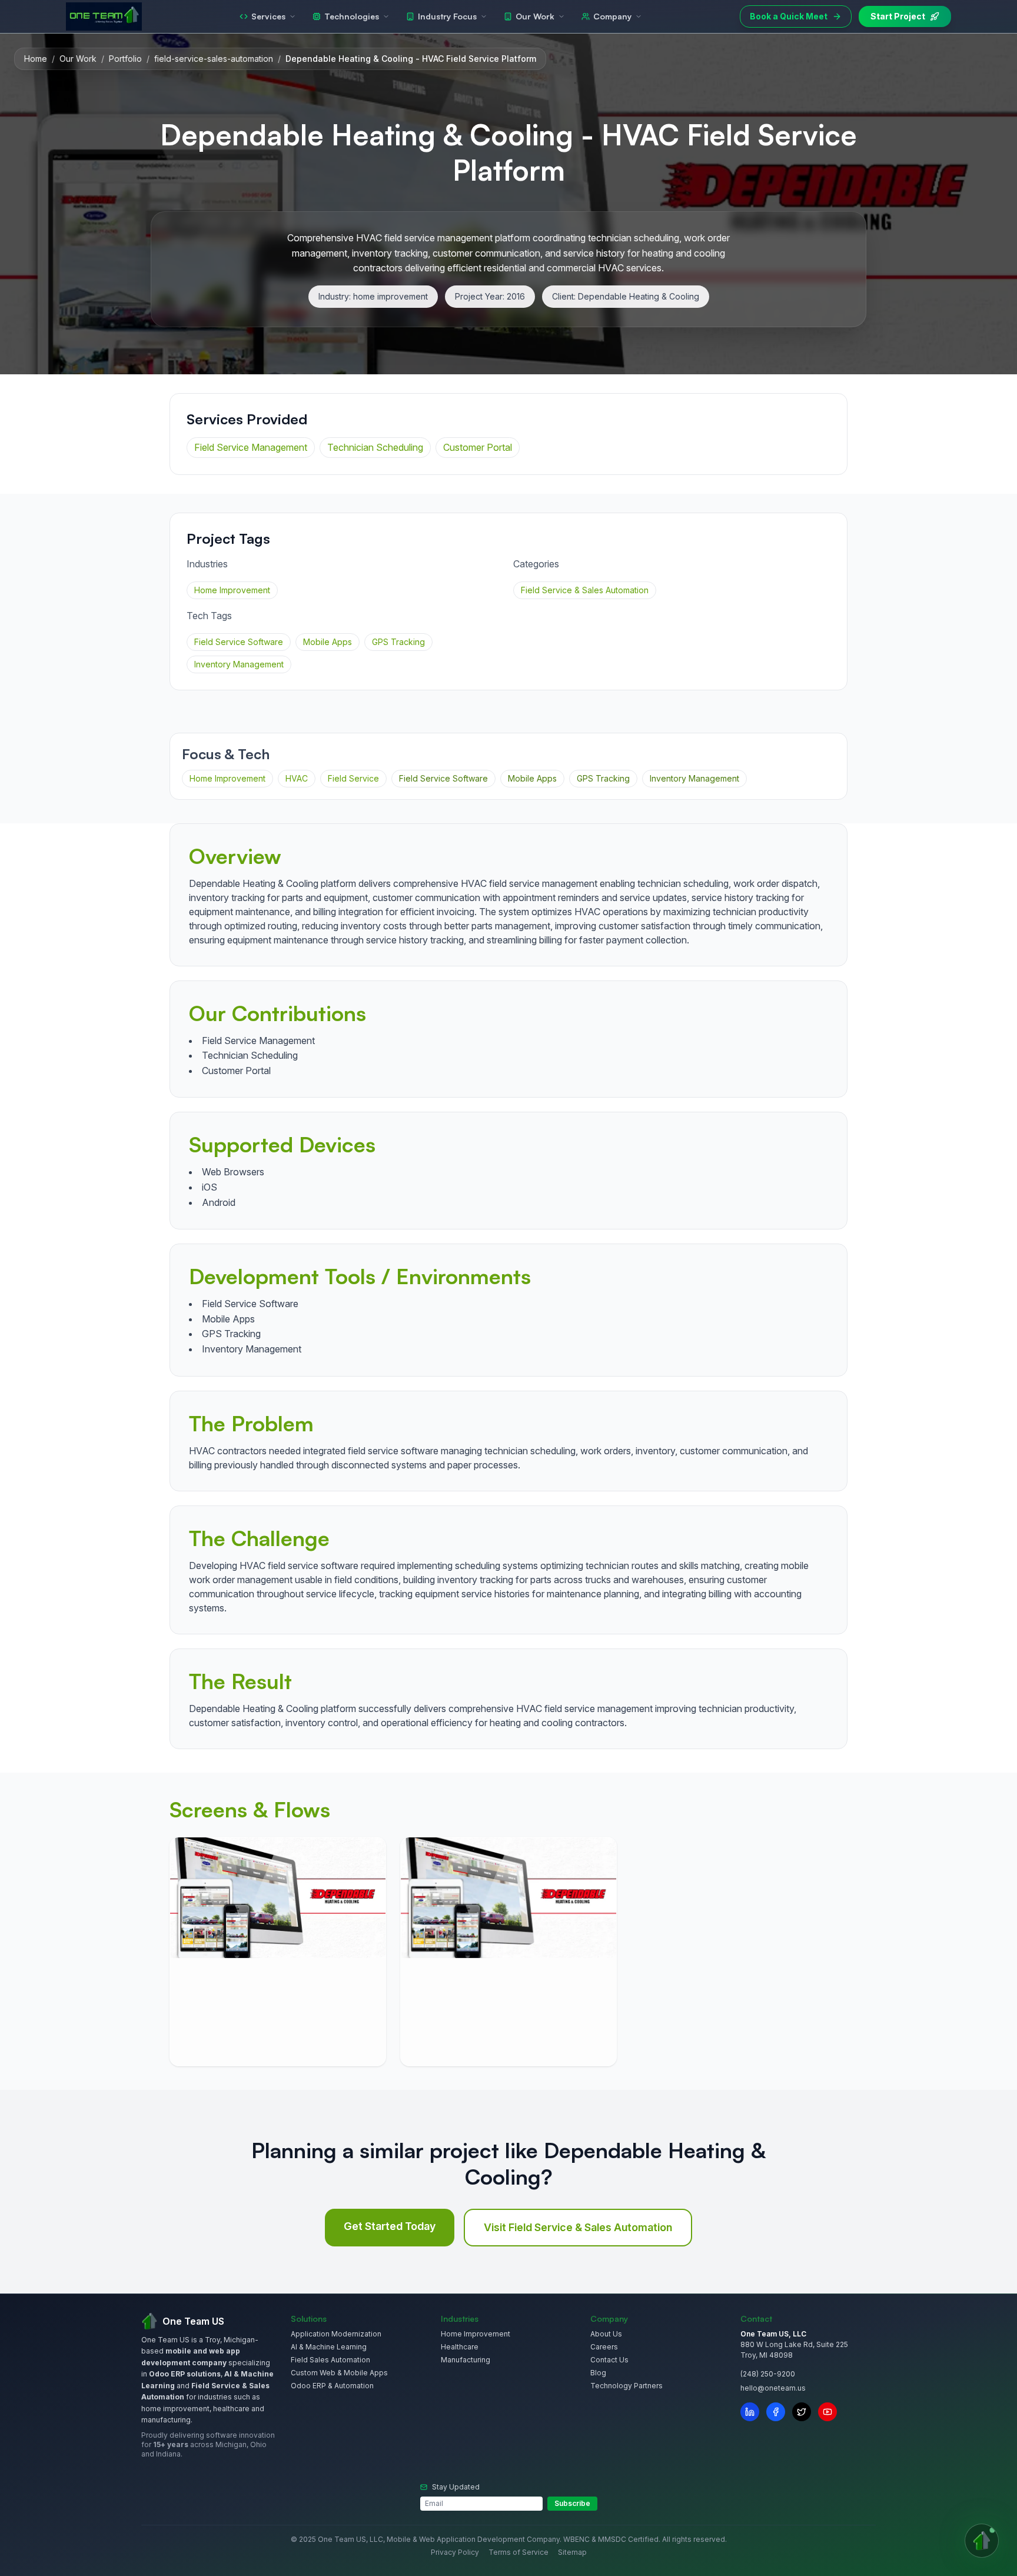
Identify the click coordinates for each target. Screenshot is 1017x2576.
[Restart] (562, 1125)
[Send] (576, 1442)
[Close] (586, 1125)
